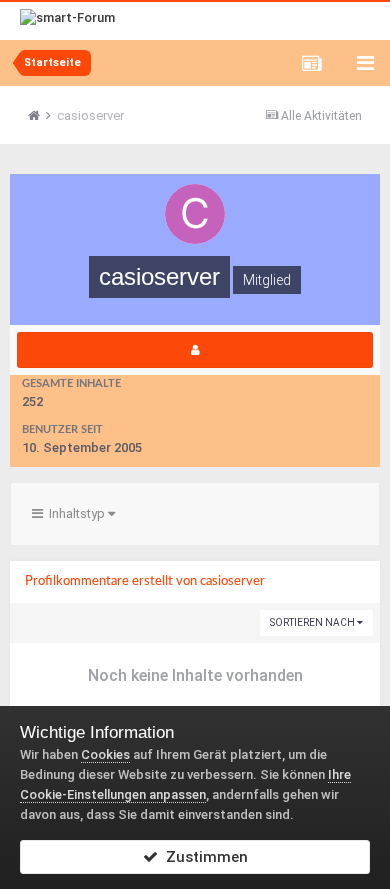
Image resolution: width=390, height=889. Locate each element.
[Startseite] (41, 115)
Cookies (105, 754)
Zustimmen (203, 857)
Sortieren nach (313, 622)
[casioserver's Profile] (195, 350)
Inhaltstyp (75, 513)
